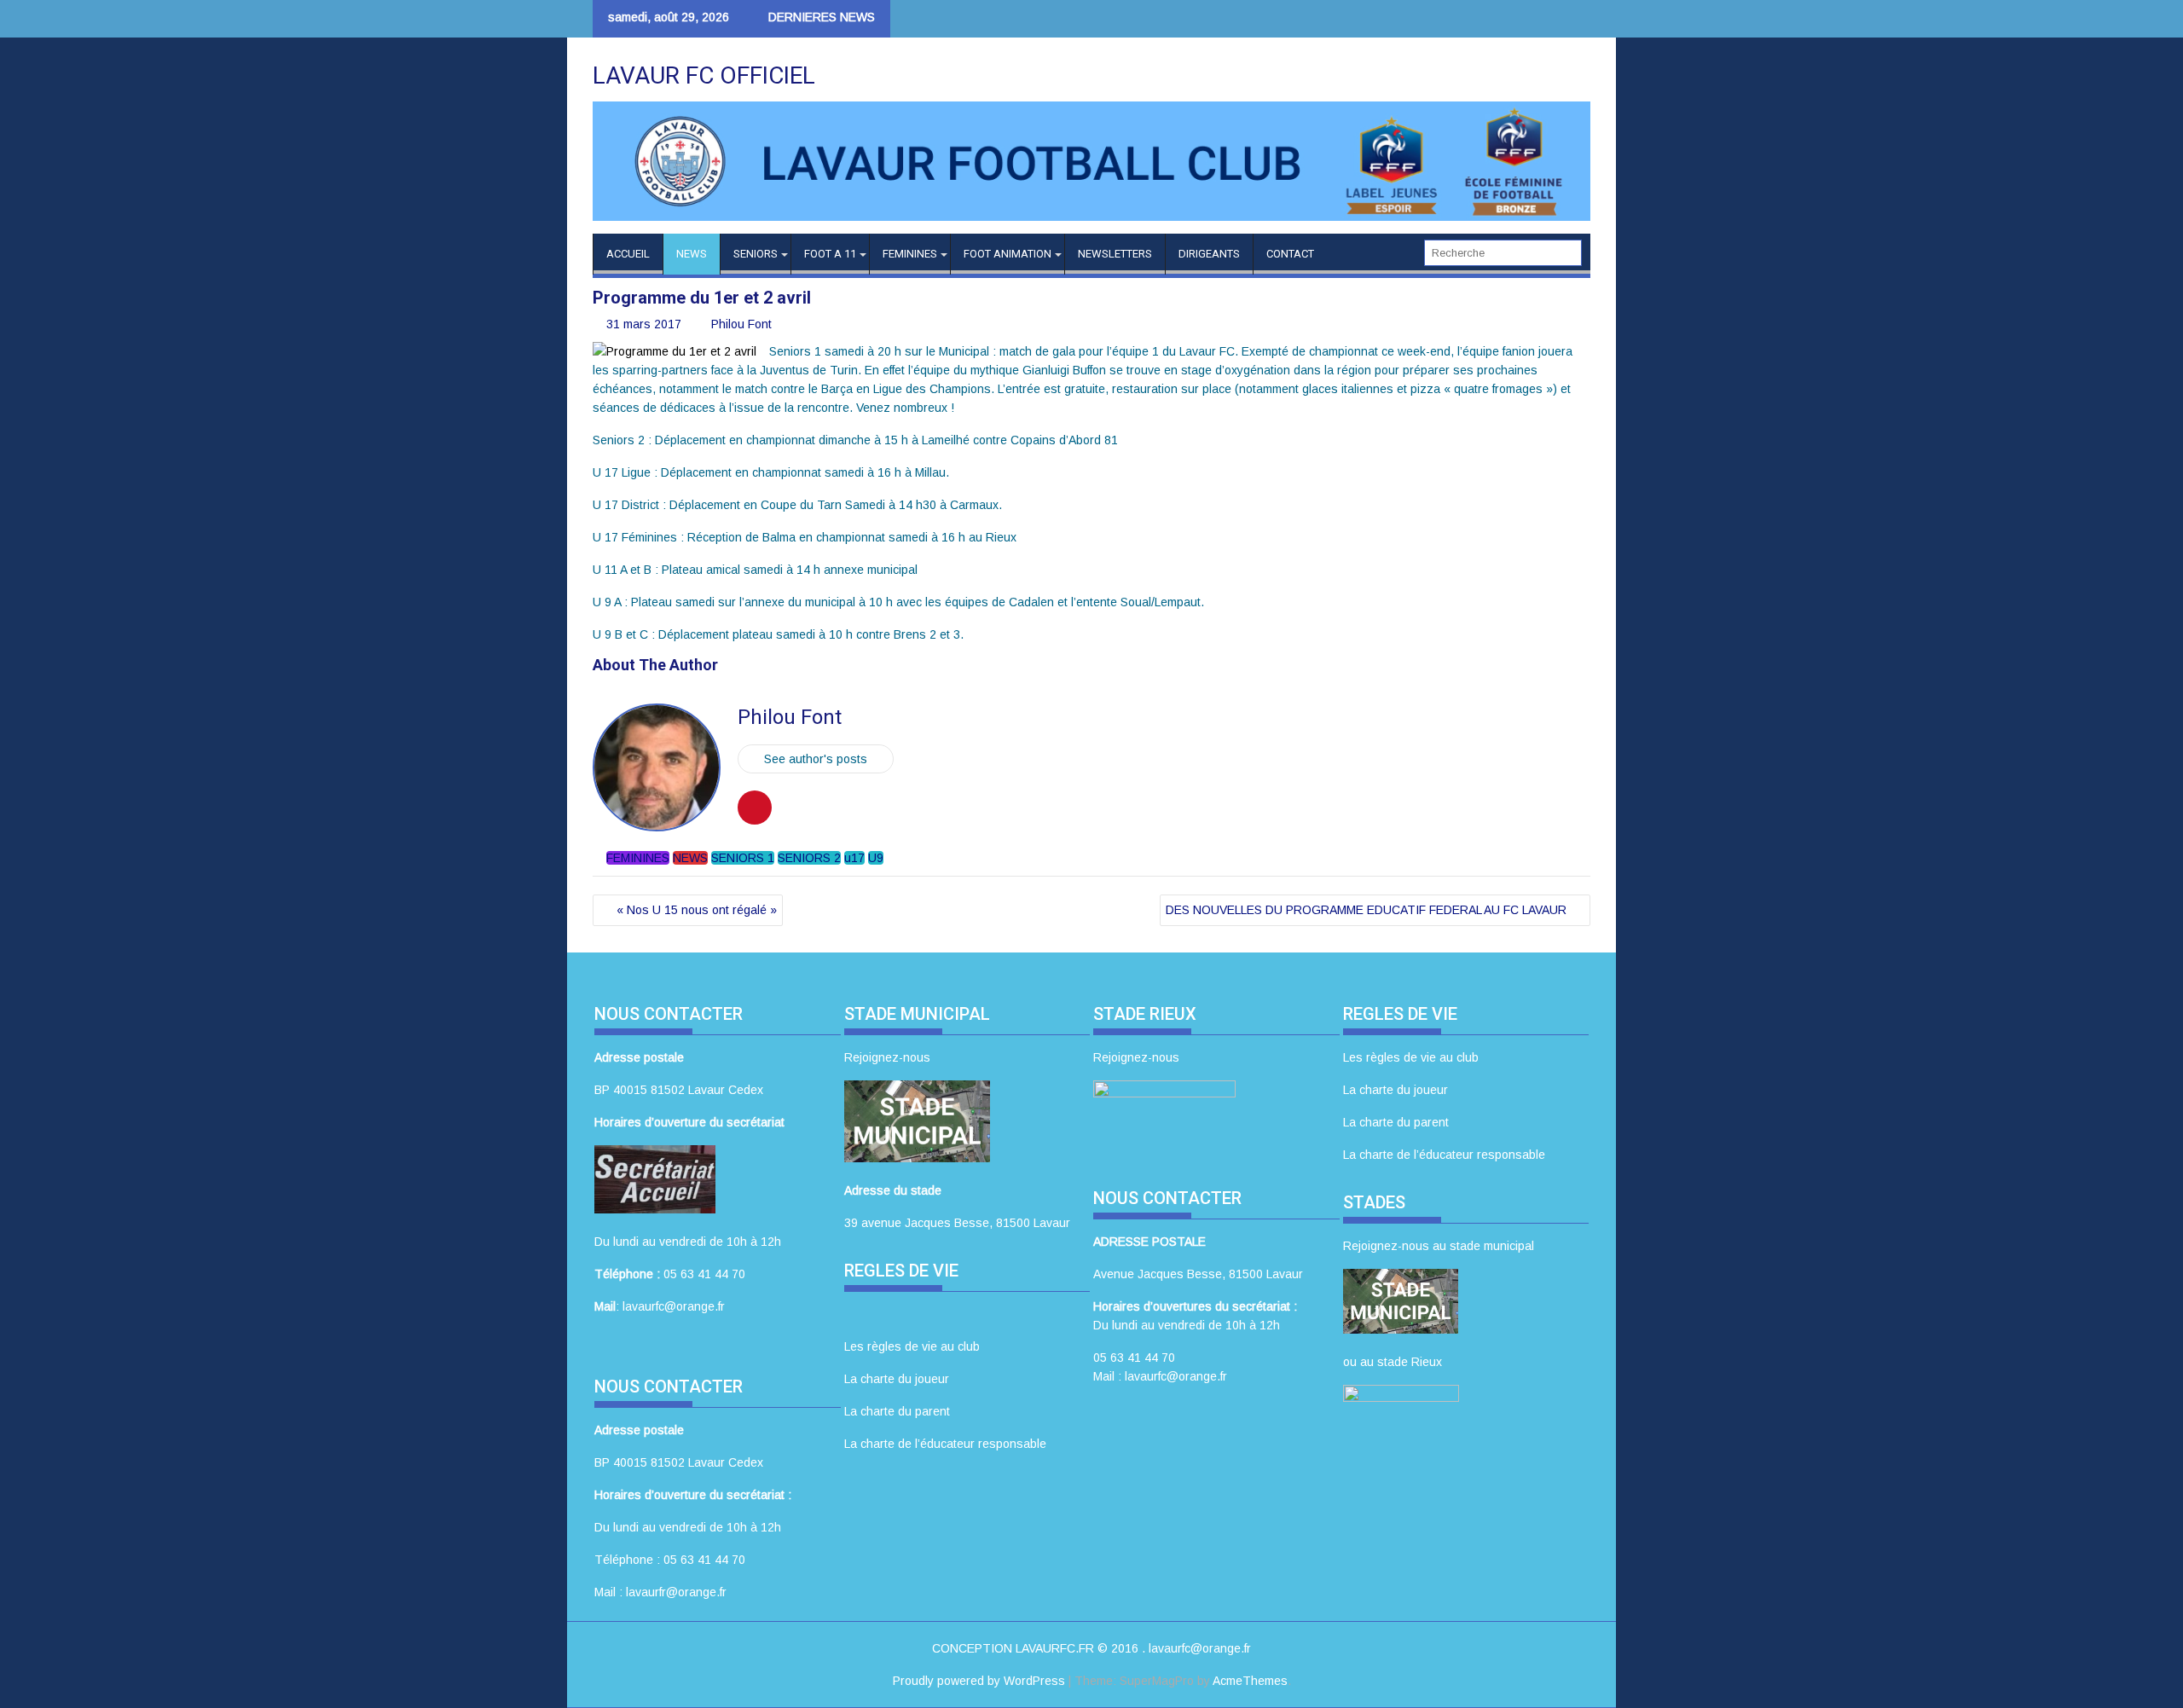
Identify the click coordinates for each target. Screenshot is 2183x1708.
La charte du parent (897, 1411)
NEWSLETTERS (1115, 254)
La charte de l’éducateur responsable (945, 1444)
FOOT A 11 (830, 254)
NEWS (692, 254)
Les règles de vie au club (912, 1346)
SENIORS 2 (809, 858)
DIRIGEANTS (1209, 254)
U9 (876, 858)
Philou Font (741, 324)
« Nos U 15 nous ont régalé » (697, 910)
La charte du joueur (897, 1379)
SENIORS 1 (743, 858)
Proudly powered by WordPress (979, 1681)
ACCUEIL (628, 254)
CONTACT (1290, 254)
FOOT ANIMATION (1008, 254)
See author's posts (816, 759)
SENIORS (756, 254)
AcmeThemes (1250, 1681)
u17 (854, 858)
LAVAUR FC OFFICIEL (704, 75)
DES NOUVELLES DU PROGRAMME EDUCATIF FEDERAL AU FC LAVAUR (1366, 910)
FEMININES (910, 254)
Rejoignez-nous (887, 1057)
